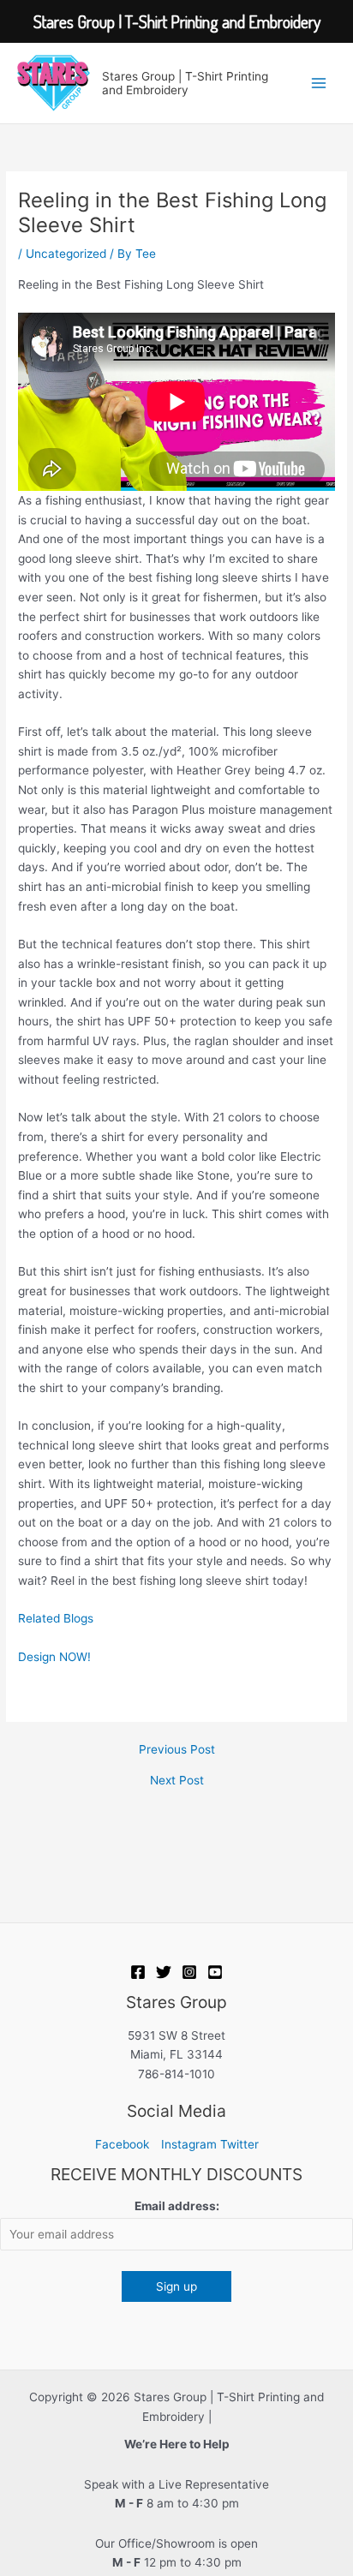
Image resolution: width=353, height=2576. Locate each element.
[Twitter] (164, 1972)
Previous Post (177, 1750)
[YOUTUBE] (215, 1972)
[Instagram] (189, 1972)
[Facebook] (138, 1972)
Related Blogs (56, 1618)
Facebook (122, 2144)
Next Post (177, 1781)
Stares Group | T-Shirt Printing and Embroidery (185, 83)
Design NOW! (54, 1657)
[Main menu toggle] (319, 83)
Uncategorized (66, 254)
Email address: (177, 2206)
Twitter (239, 2144)
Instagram (189, 2144)
